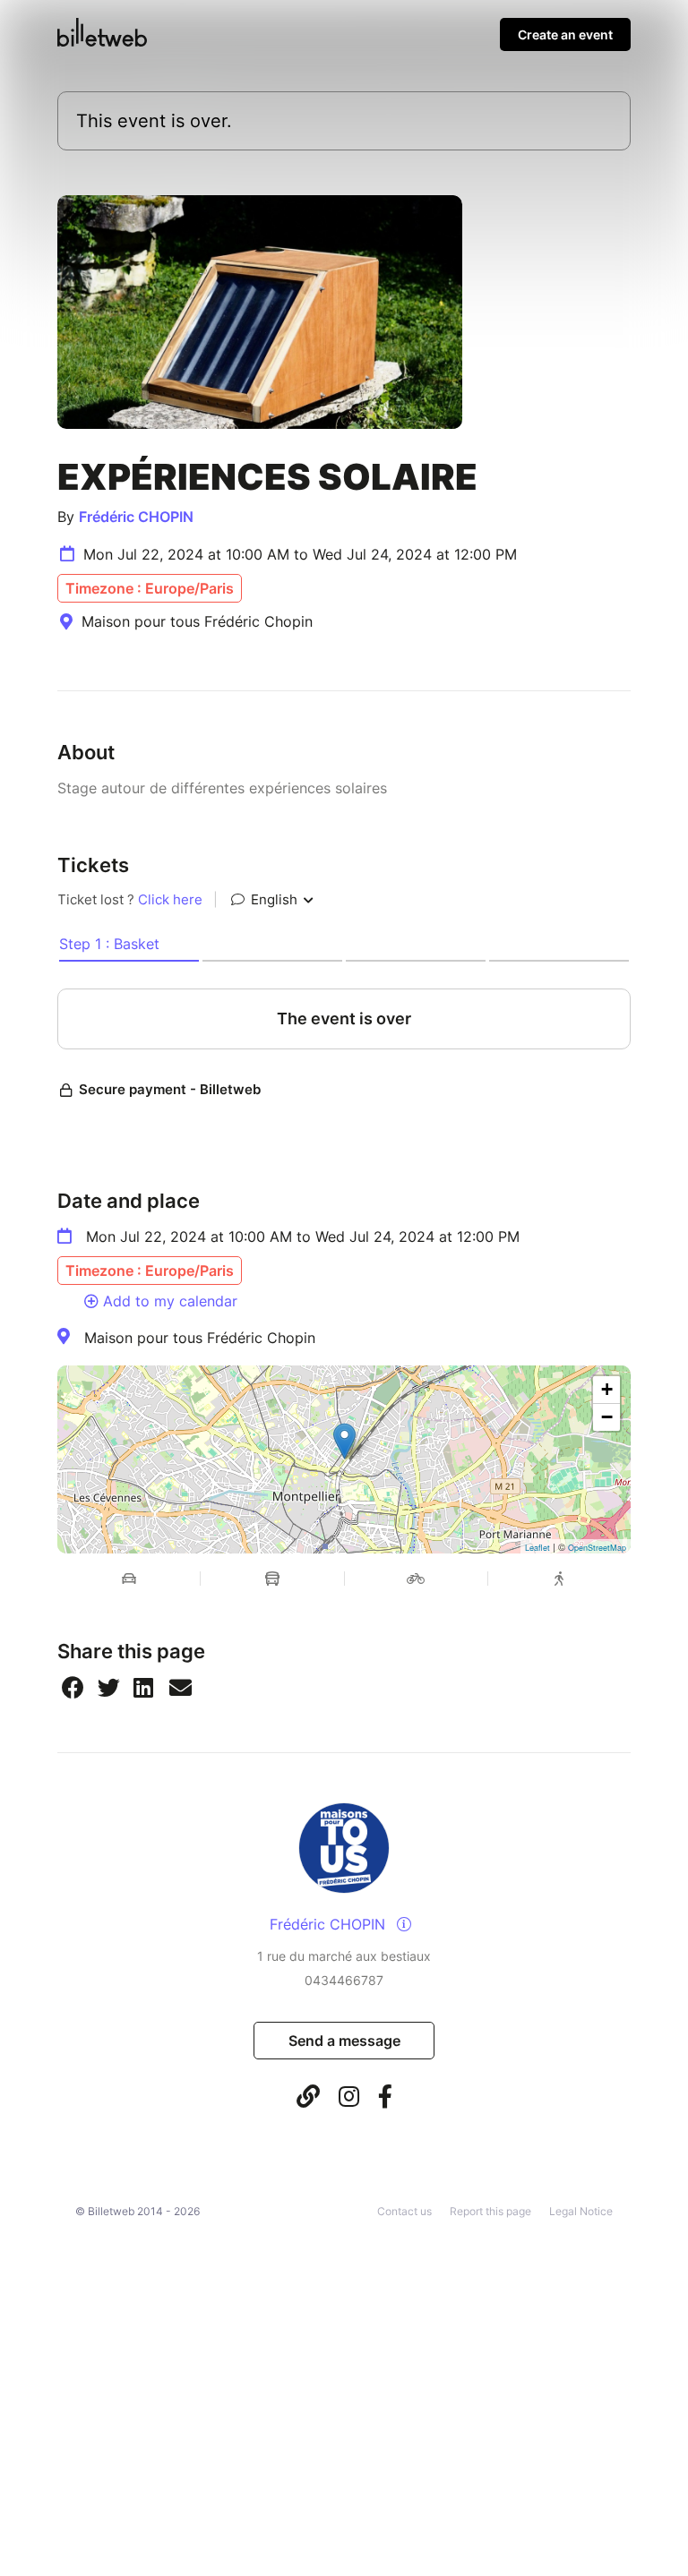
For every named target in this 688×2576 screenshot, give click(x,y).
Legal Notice (581, 2211)
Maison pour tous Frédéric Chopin (200, 1338)
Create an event (565, 34)
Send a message (344, 2041)
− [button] (607, 1417)
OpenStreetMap (597, 1548)
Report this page (490, 2211)
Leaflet (537, 1548)
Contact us (404, 2211)
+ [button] (607, 1389)
